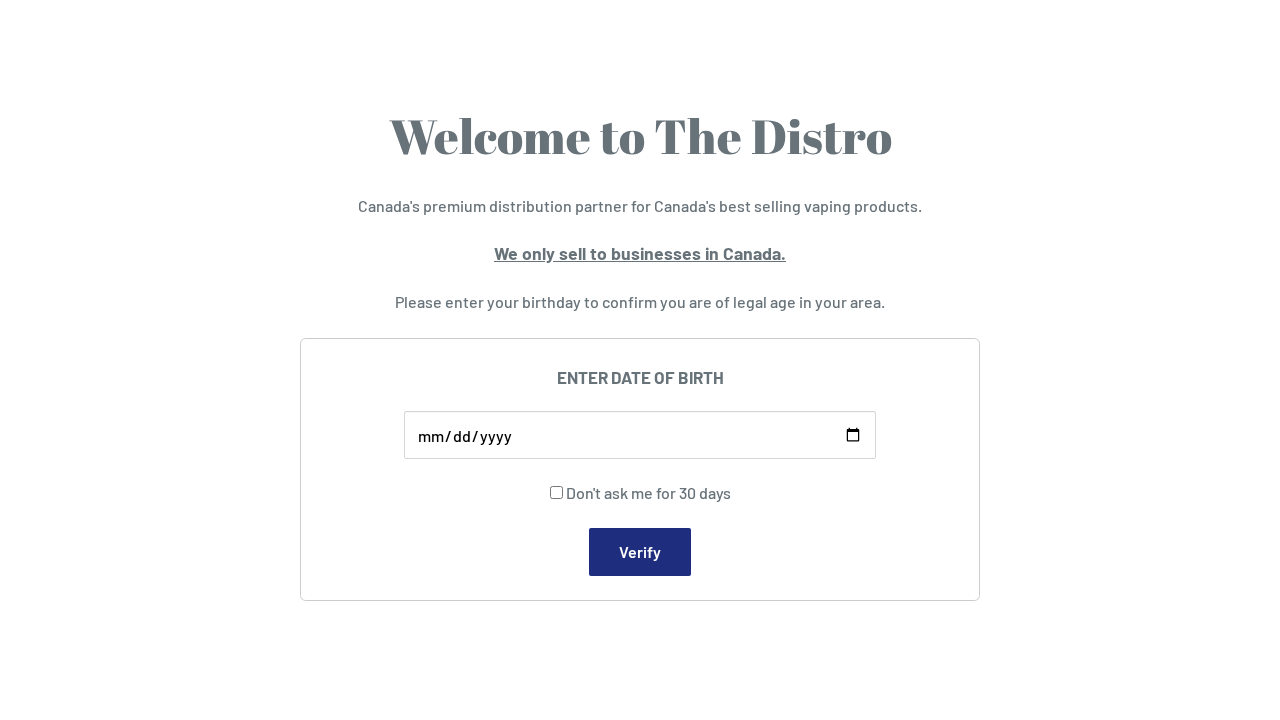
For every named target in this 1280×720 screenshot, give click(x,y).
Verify (640, 551)
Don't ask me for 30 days (648, 492)
